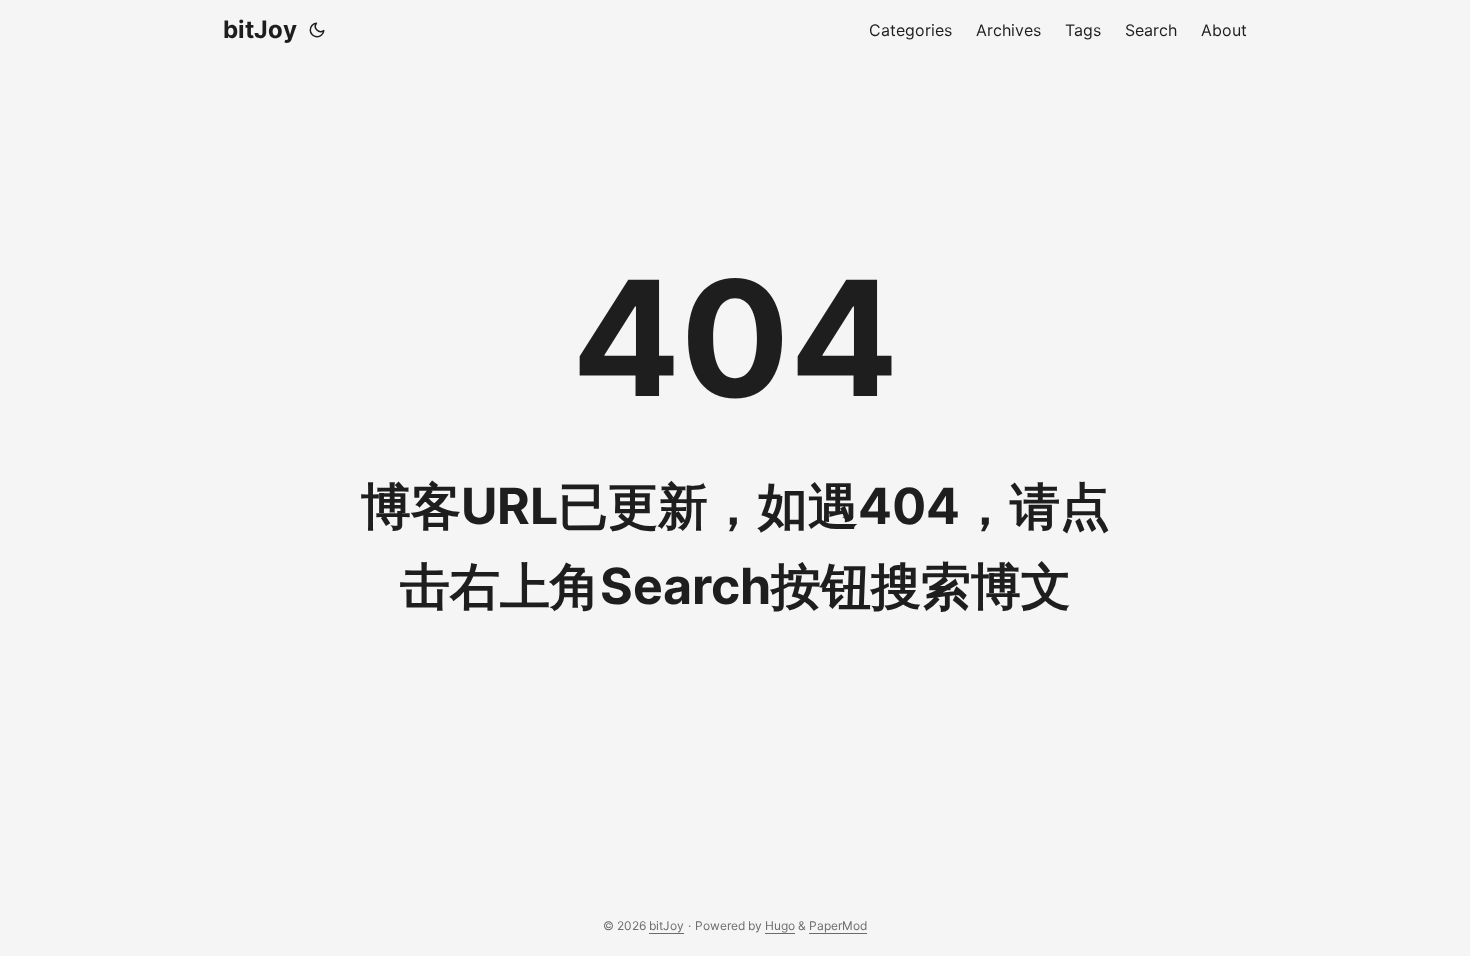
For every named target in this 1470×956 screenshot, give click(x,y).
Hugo (780, 925)
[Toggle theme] (317, 30)
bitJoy (260, 29)
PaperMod (838, 925)
